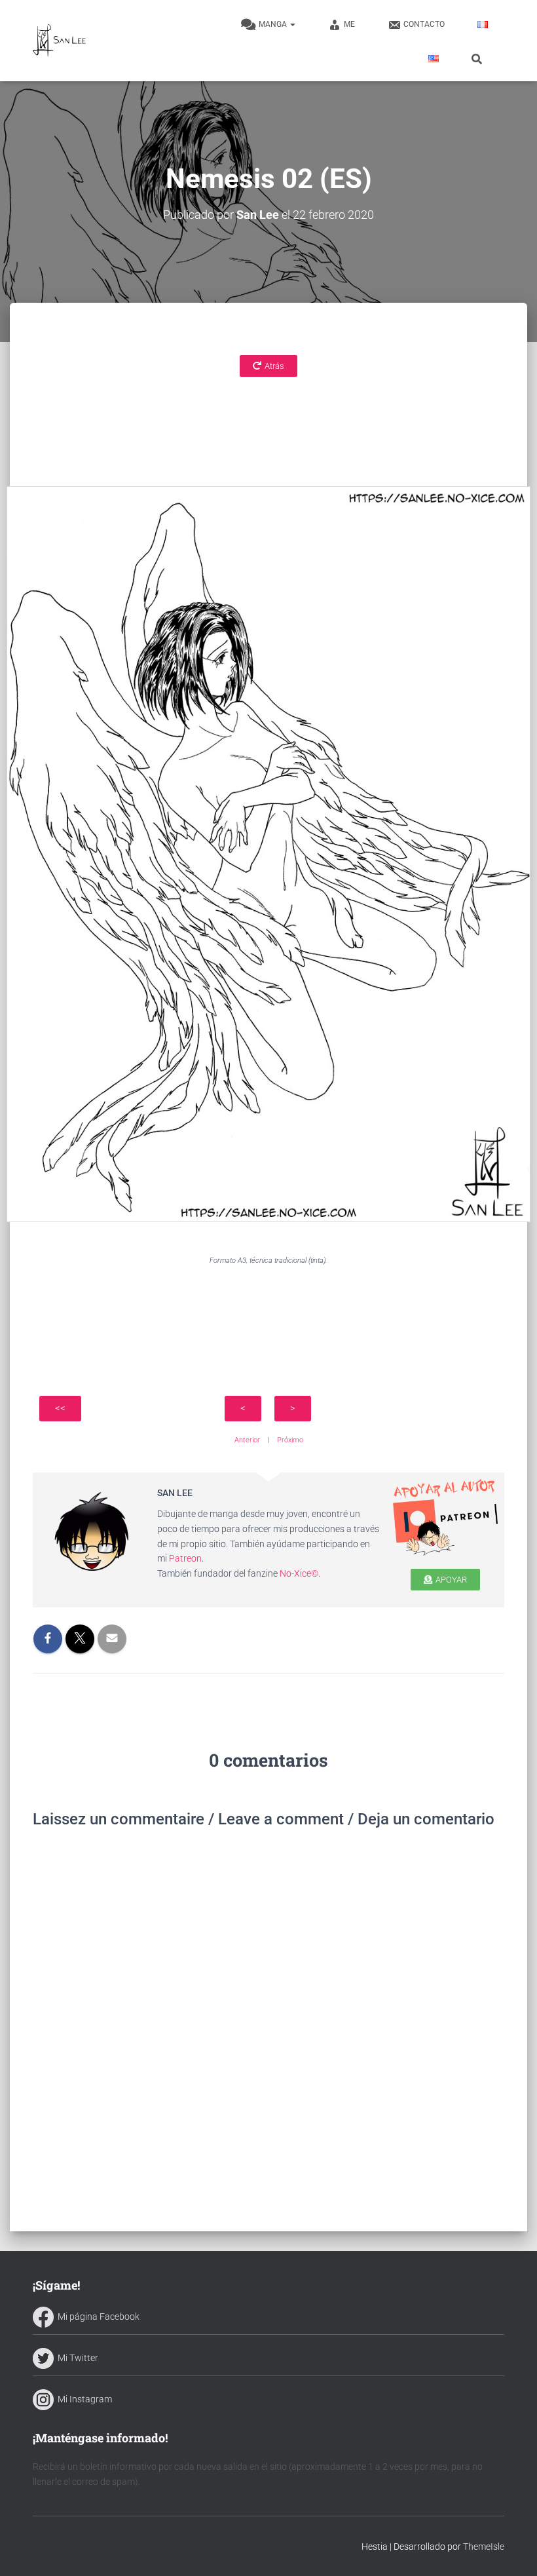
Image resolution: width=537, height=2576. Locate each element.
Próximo (290, 1440)
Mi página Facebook (97, 2316)
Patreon (185, 1558)
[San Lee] (59, 41)
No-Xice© (299, 1573)
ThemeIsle (484, 2547)
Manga (274, 24)
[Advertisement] (268, 419)
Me (349, 24)
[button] (292, 24)
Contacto (424, 24)
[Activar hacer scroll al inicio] (511, 2550)
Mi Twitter (76, 2358)
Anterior (247, 1440)
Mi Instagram (83, 2399)
